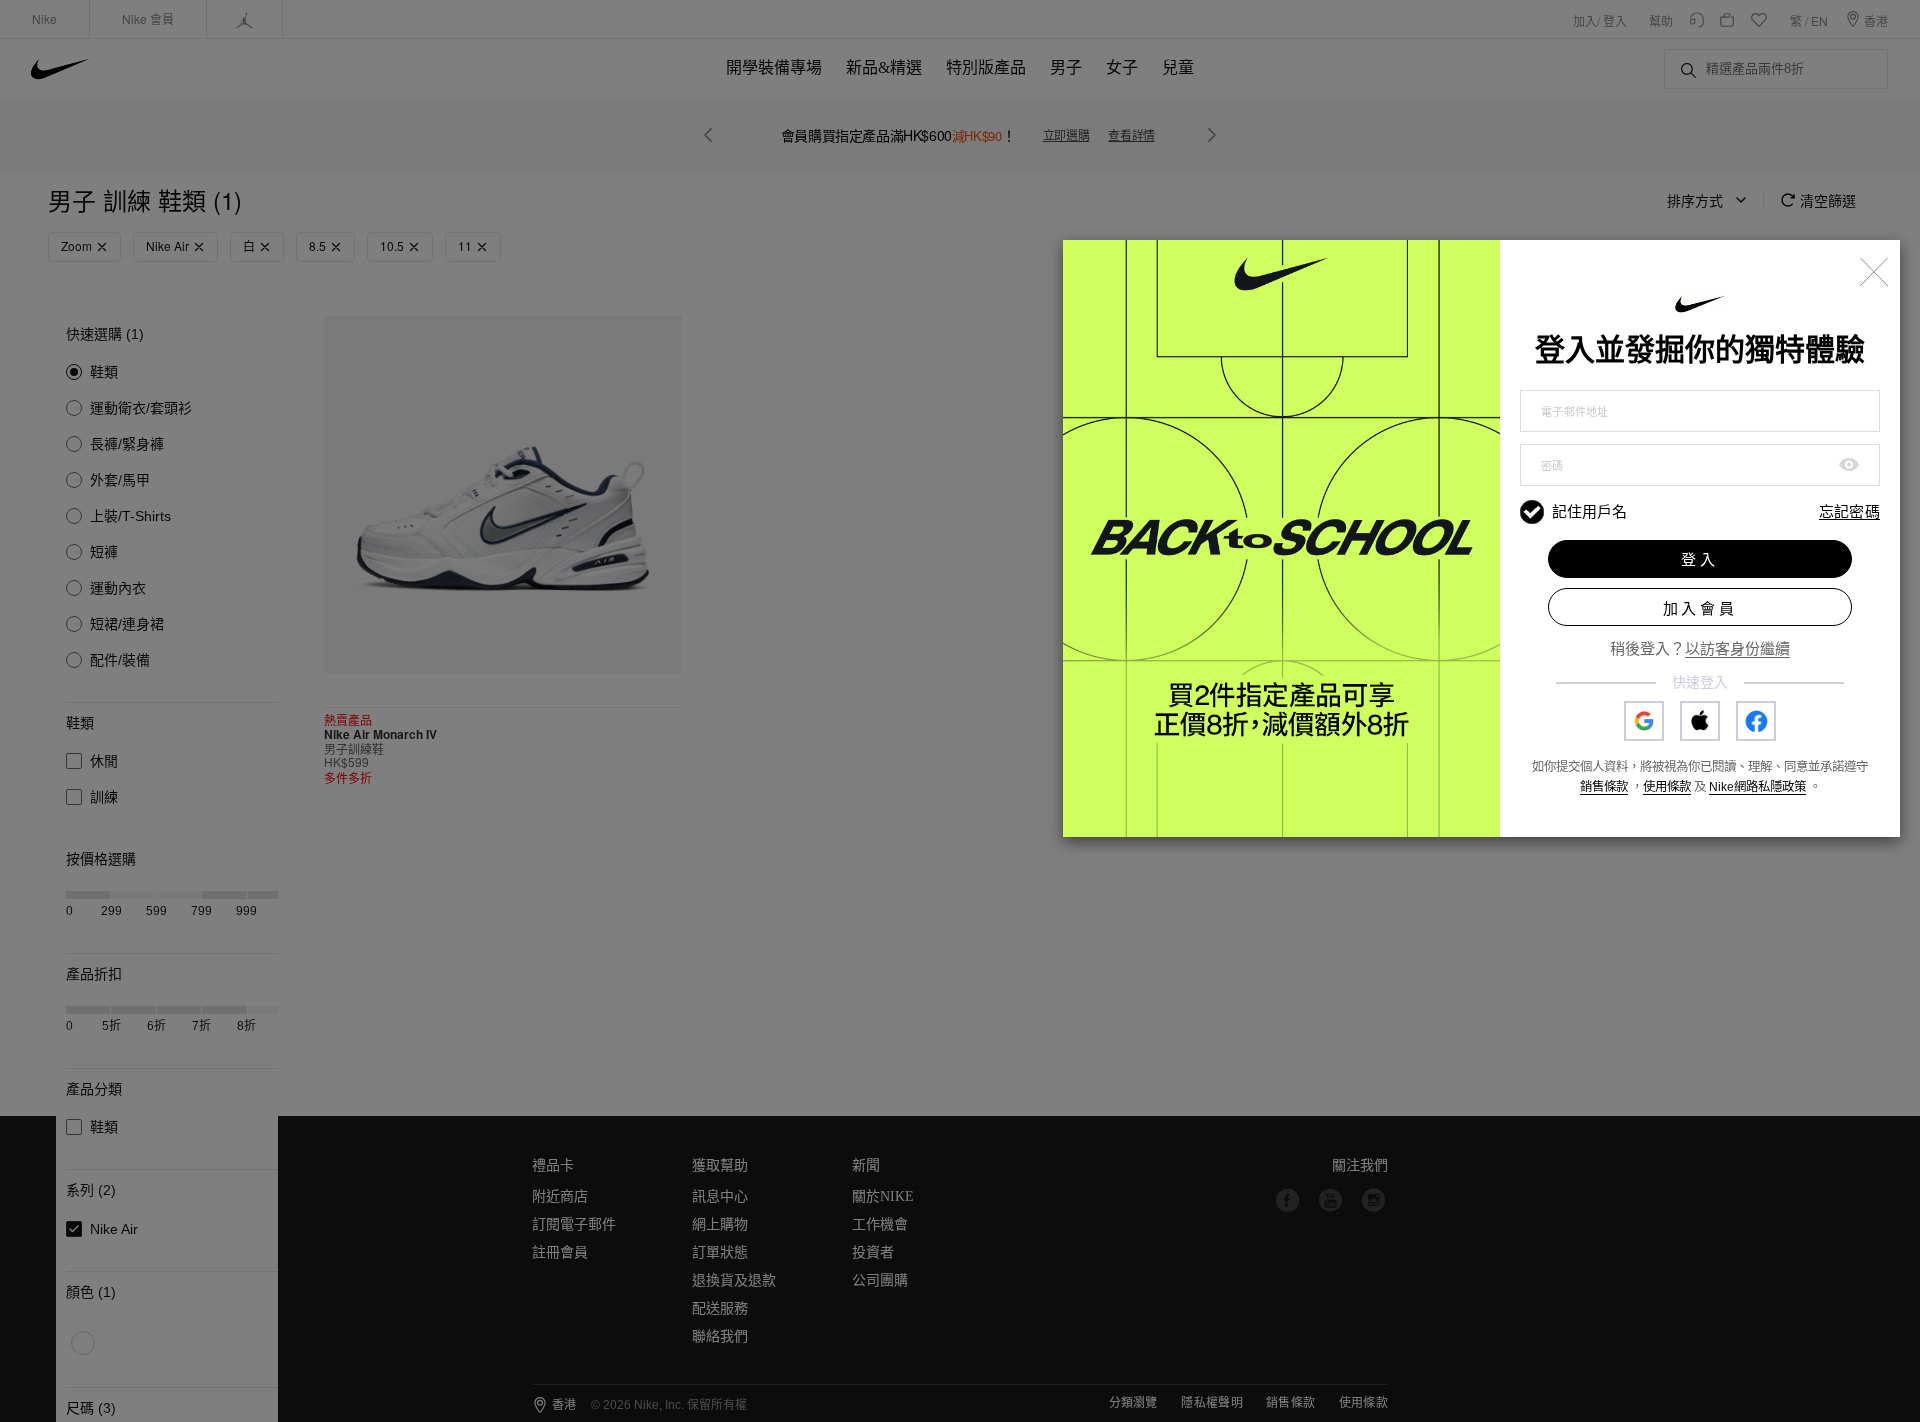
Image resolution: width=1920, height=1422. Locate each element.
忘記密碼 (1849, 512)
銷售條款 (1604, 787)
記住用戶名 (1589, 511)
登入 (1700, 559)
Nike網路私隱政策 (1757, 787)
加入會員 (1700, 608)
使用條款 (1667, 787)
